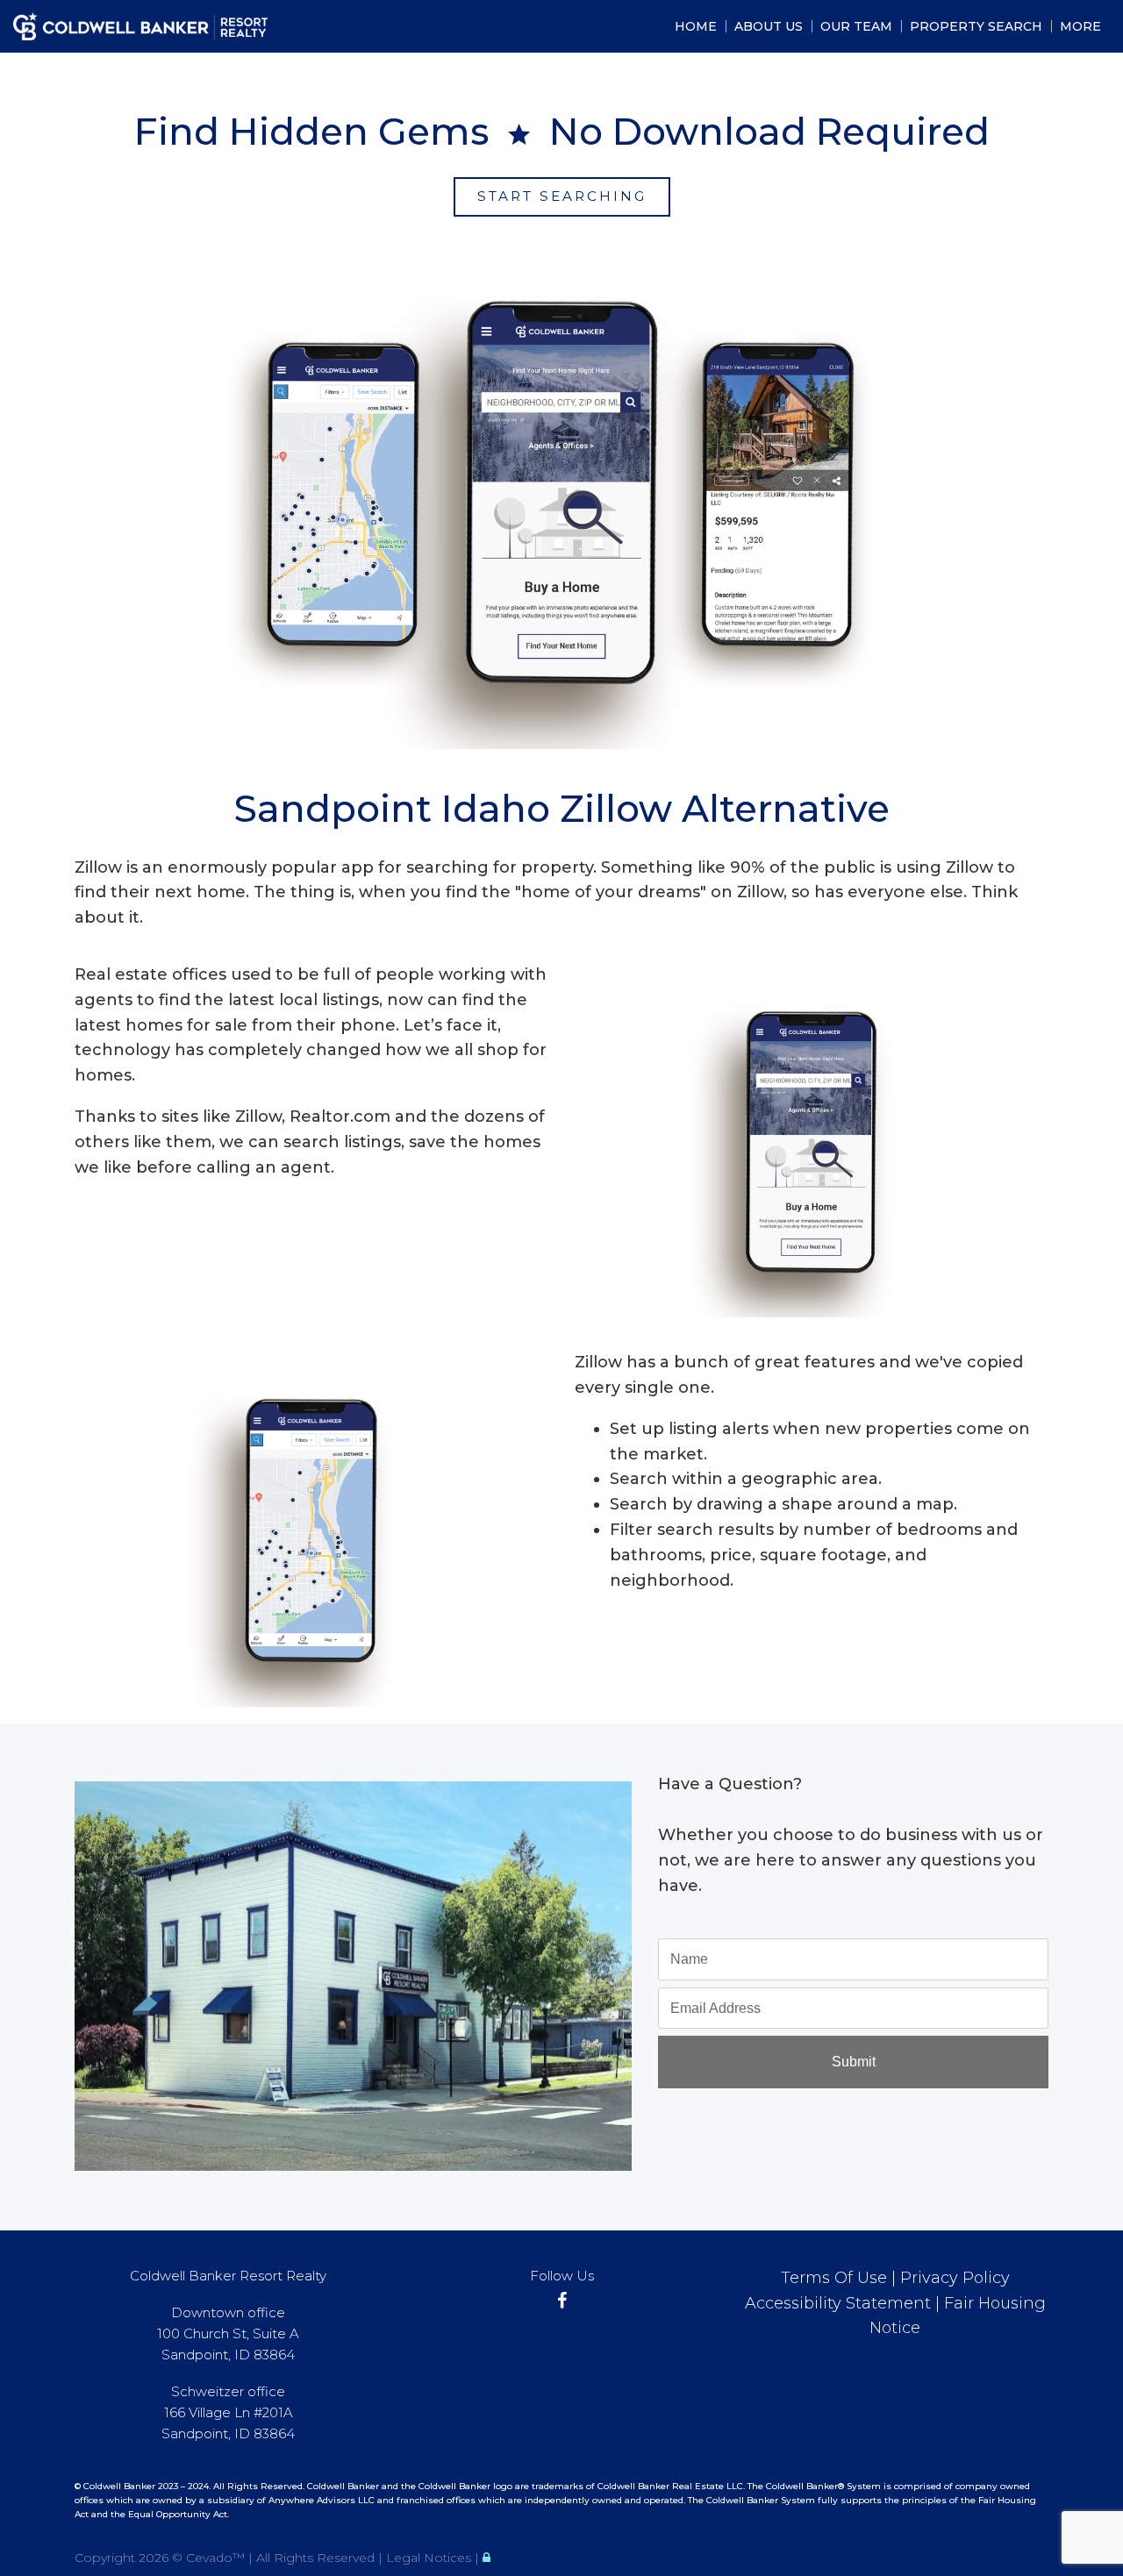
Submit (854, 2062)
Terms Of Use (834, 2278)
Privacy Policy (955, 2278)
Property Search (976, 26)
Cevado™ (217, 2558)
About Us (769, 26)
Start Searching (562, 196)
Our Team (856, 26)
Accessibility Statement (838, 2303)
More (1080, 26)
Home (696, 26)
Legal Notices (430, 2558)
